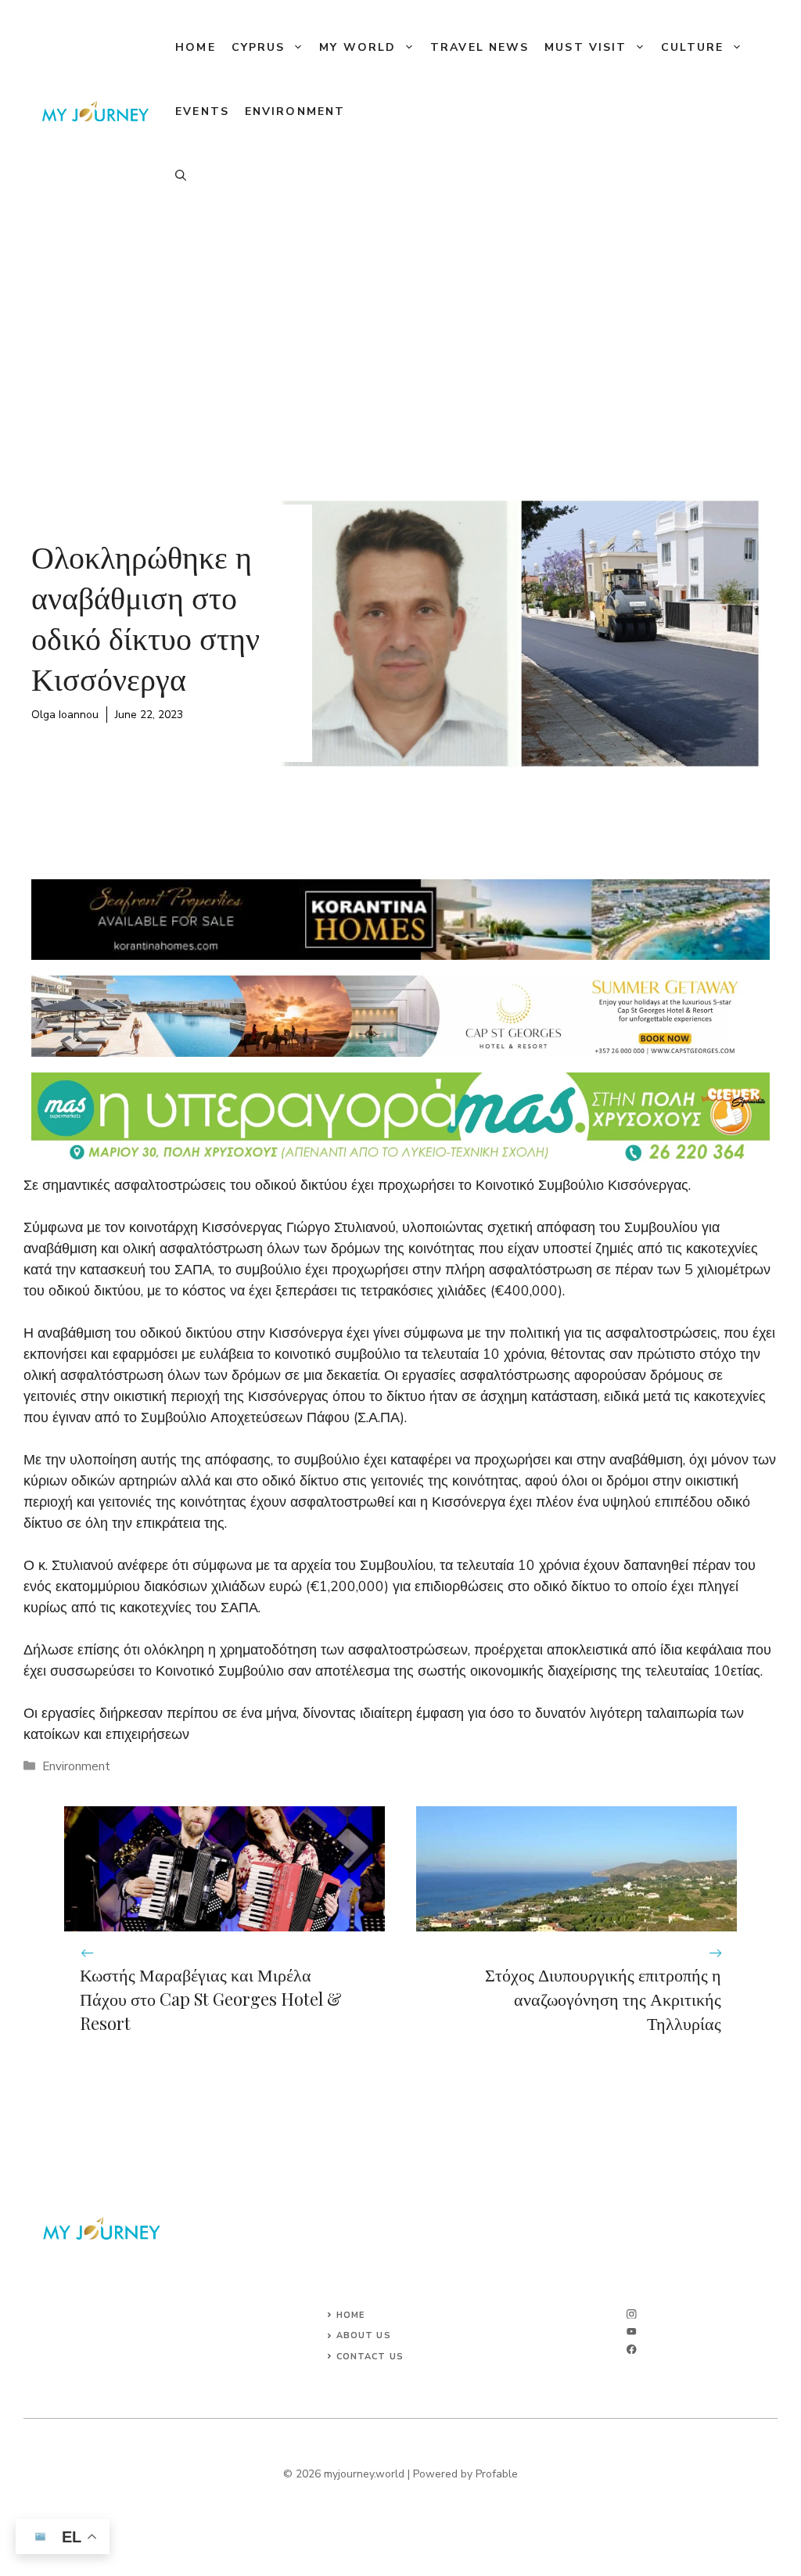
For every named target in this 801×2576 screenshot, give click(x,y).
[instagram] (632, 2314)
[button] (181, 176)
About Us (364, 2335)
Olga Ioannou (65, 715)
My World (357, 47)
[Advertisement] (400, 341)
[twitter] (632, 2332)
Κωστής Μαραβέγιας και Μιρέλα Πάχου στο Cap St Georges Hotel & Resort (211, 1999)
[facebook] (632, 2350)
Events (202, 111)
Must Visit (585, 47)
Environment (295, 111)
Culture (692, 47)
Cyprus (259, 47)
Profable (497, 2474)
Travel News (480, 47)
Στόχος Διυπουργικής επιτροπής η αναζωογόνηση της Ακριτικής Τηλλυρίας (603, 1999)
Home (195, 47)
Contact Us (370, 2357)
